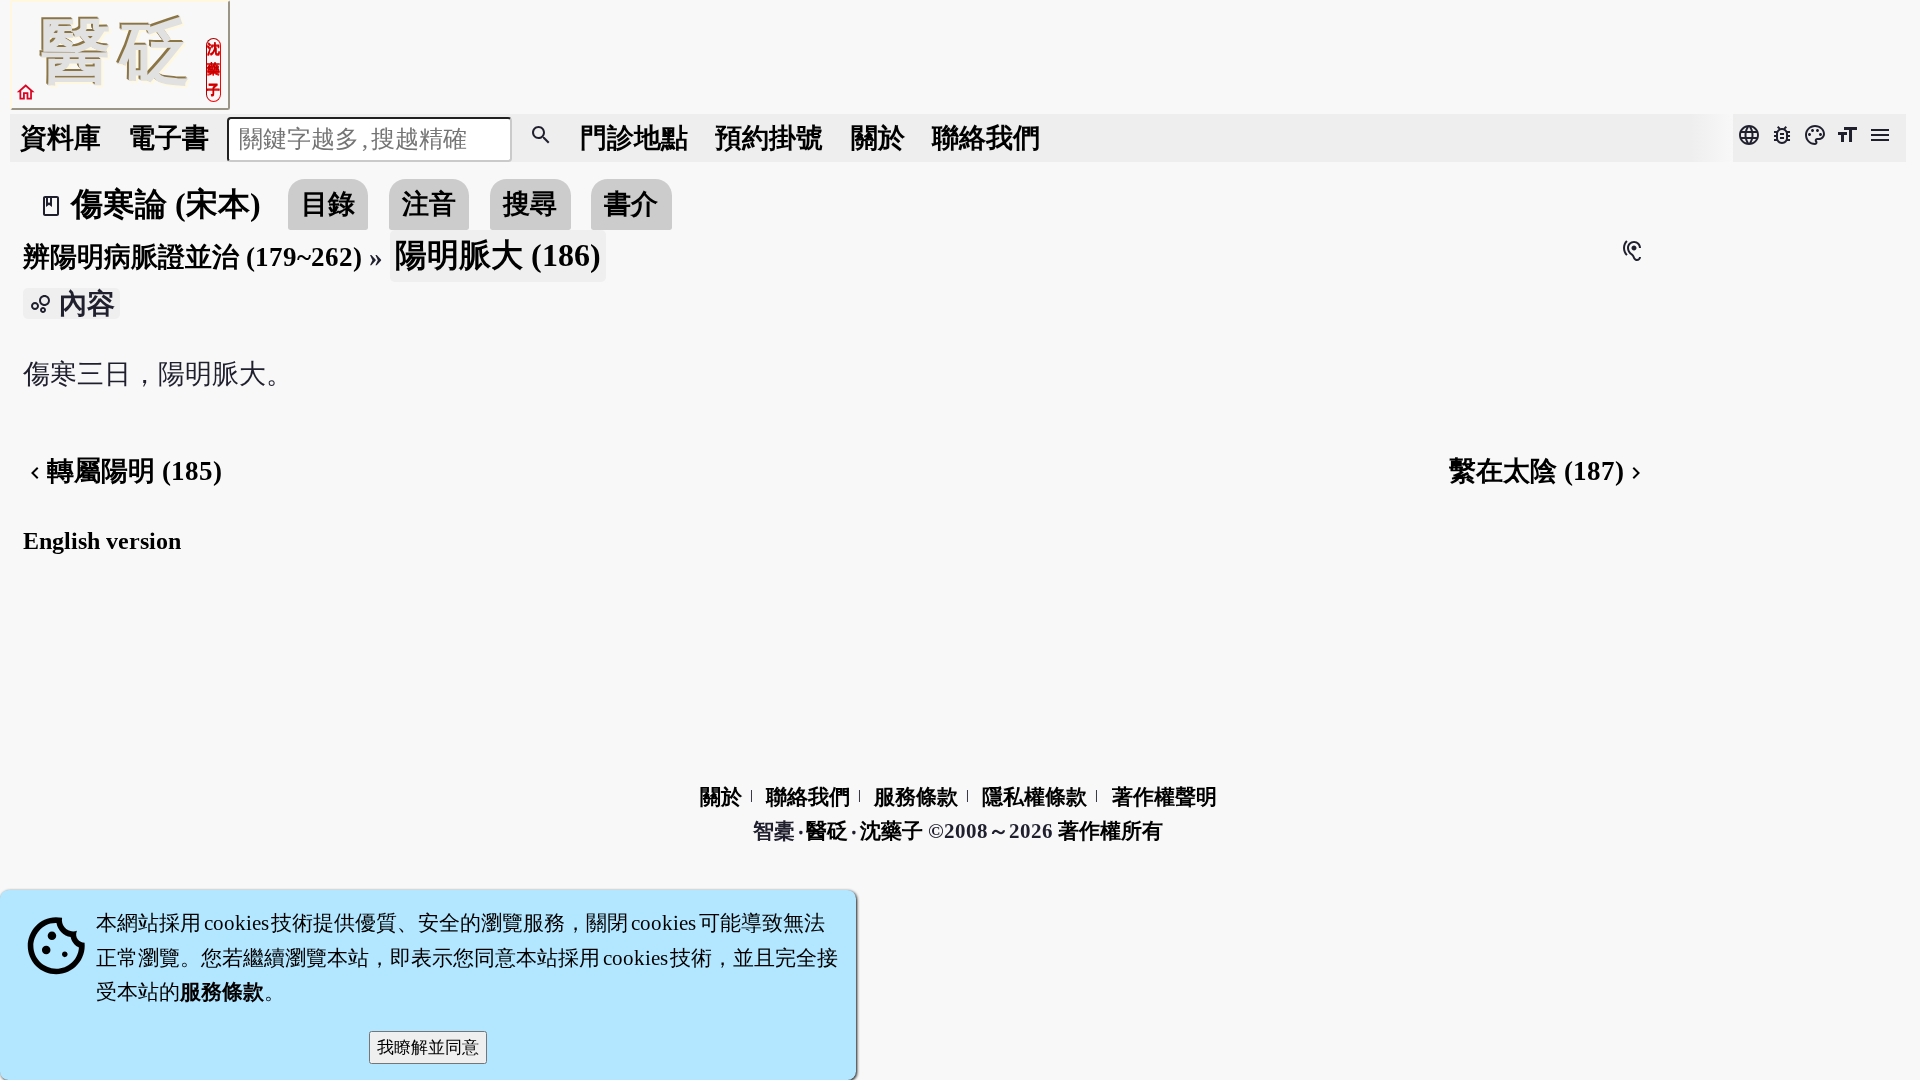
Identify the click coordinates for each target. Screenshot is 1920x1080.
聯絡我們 (986, 138)
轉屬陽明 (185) (122, 471)
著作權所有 (1110, 831)
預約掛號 (769, 138)
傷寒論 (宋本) (166, 204)
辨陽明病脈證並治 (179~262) (192, 257)
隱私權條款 (1034, 797)
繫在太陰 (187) (1548, 471)
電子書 (168, 138)
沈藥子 (891, 831)
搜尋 (530, 204)
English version (102, 541)
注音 (429, 204)
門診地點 (634, 138)
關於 (878, 138)
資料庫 (60, 138)
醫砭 (828, 831)
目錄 (328, 204)
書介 (631, 204)
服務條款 (916, 797)
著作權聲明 (1164, 797)
